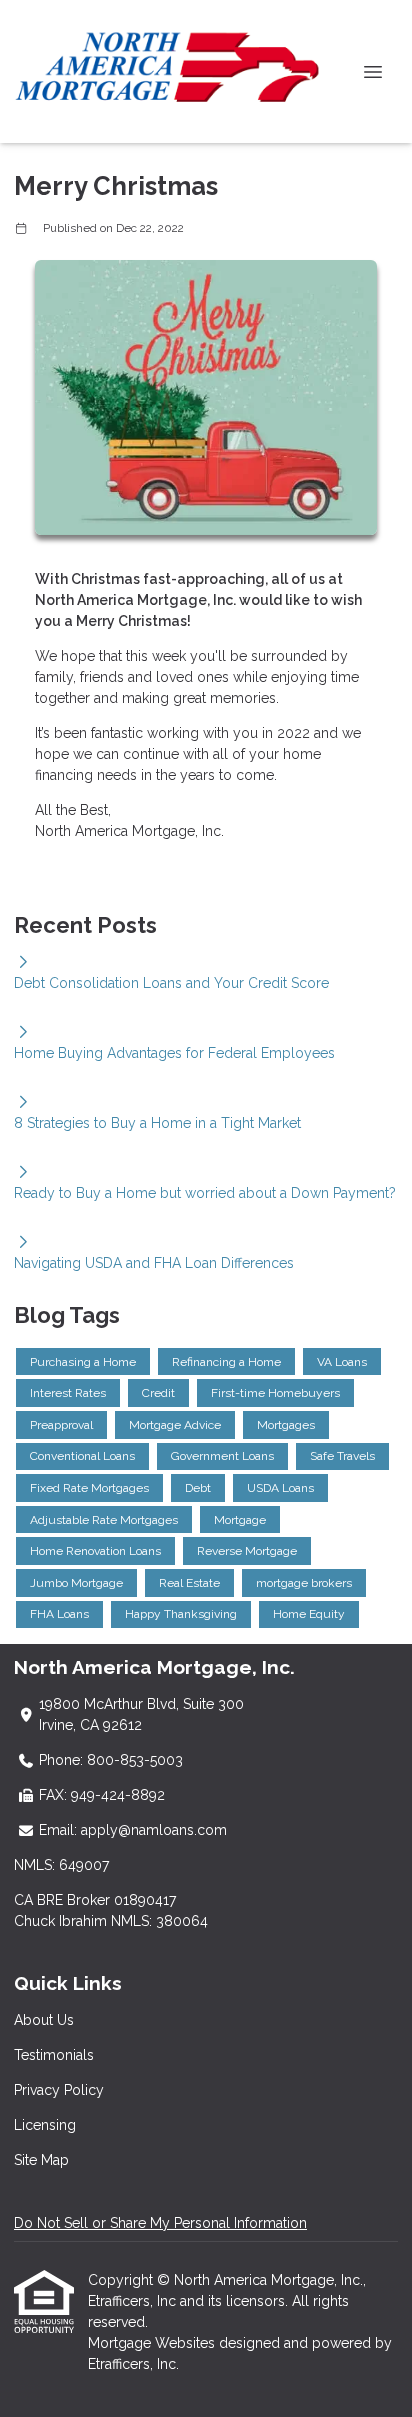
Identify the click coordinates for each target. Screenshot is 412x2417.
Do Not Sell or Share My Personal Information (160, 2223)
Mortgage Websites (153, 2343)
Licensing (45, 2125)
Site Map (41, 2160)
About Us (44, 2020)
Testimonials (54, 2055)
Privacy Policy (59, 2090)
